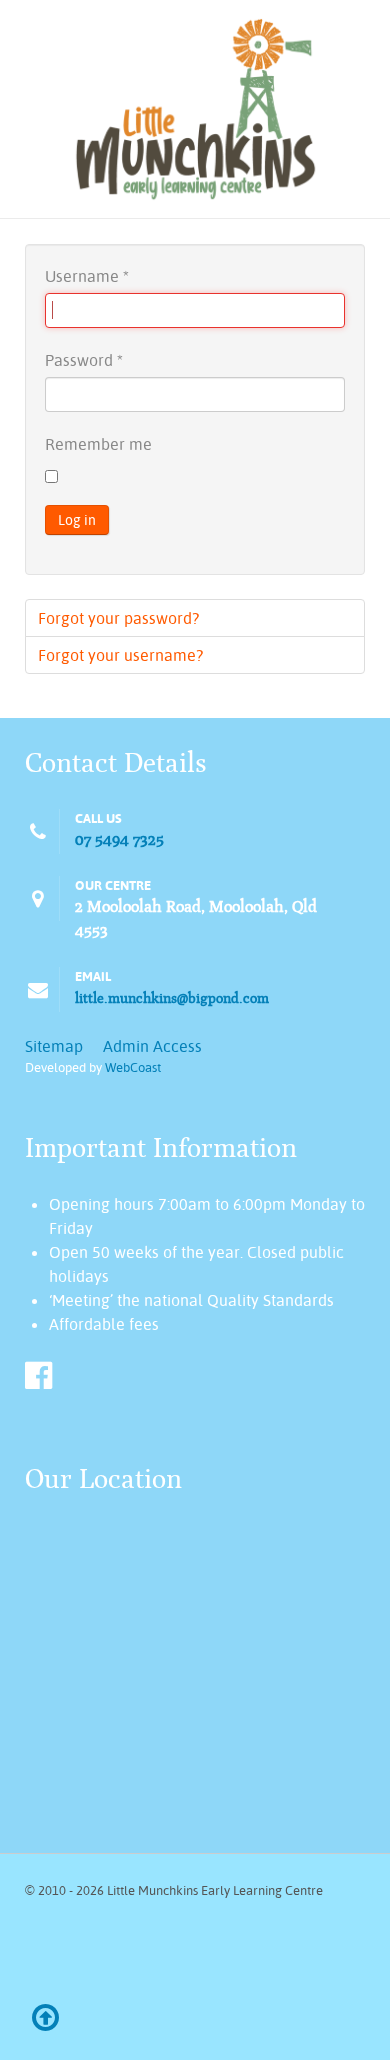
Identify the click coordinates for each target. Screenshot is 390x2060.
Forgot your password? (118, 618)
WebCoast (133, 1067)
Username (87, 276)
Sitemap (54, 1046)
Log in (77, 520)
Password (84, 360)
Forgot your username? (120, 655)
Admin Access (152, 1046)
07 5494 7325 (119, 839)
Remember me (98, 444)
